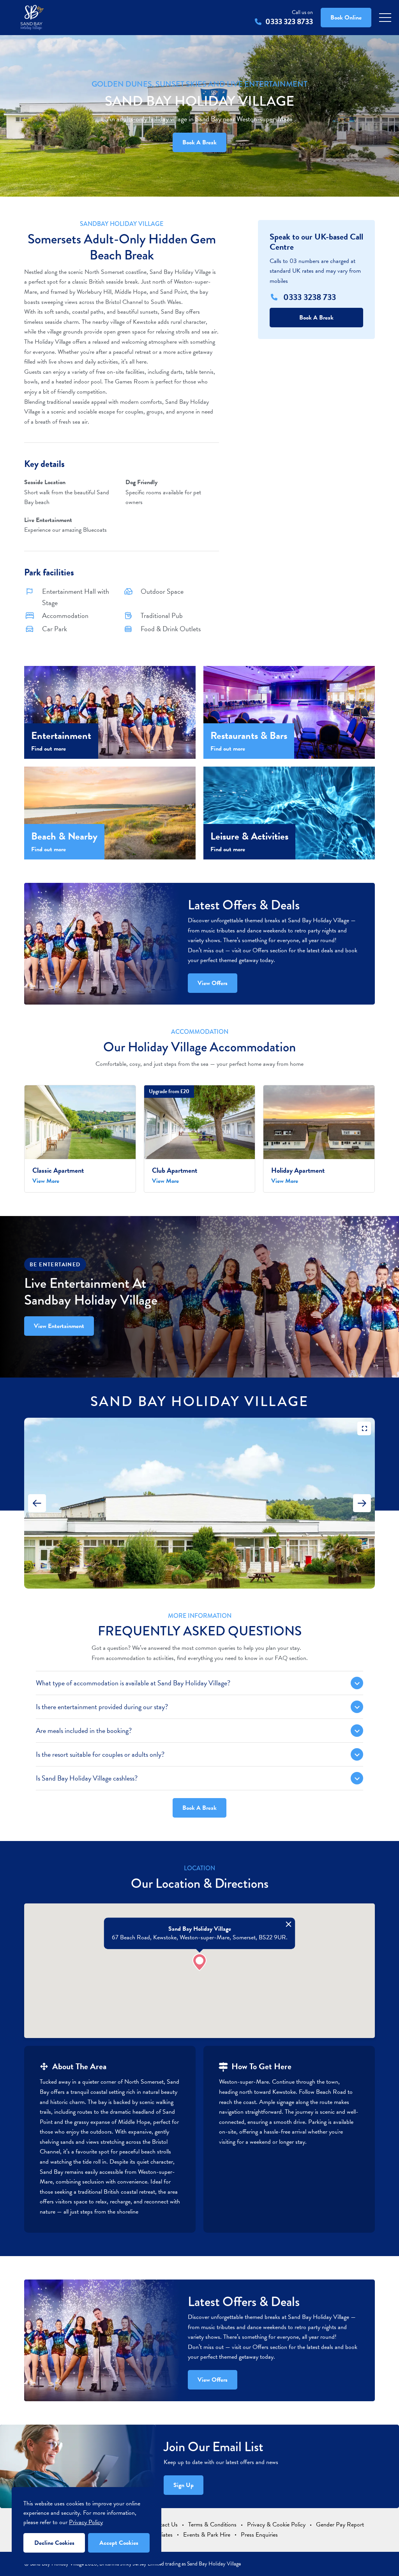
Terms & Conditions (212, 2525)
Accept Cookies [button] (119, 2543)
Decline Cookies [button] (54, 2543)
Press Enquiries (259, 2535)
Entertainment (61, 736)
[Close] (289, 1924)
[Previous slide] (37, 1503)
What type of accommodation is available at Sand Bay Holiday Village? (133, 1683)
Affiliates (162, 2535)
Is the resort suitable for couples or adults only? (100, 1754)
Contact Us (164, 2525)
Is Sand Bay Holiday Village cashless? (87, 1778)
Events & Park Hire (207, 2535)
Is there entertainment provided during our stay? (102, 1707)
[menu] (385, 18)
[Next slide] (362, 1503)
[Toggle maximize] (364, 1428)
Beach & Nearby (64, 836)
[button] (199, 1962)
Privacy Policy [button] (86, 2522)
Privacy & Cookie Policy (276, 2525)
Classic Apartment (58, 1170)
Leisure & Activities (249, 836)
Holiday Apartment (298, 1170)
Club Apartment (175, 1170)
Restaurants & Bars (249, 736)
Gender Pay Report (340, 2525)
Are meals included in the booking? (84, 1730)
